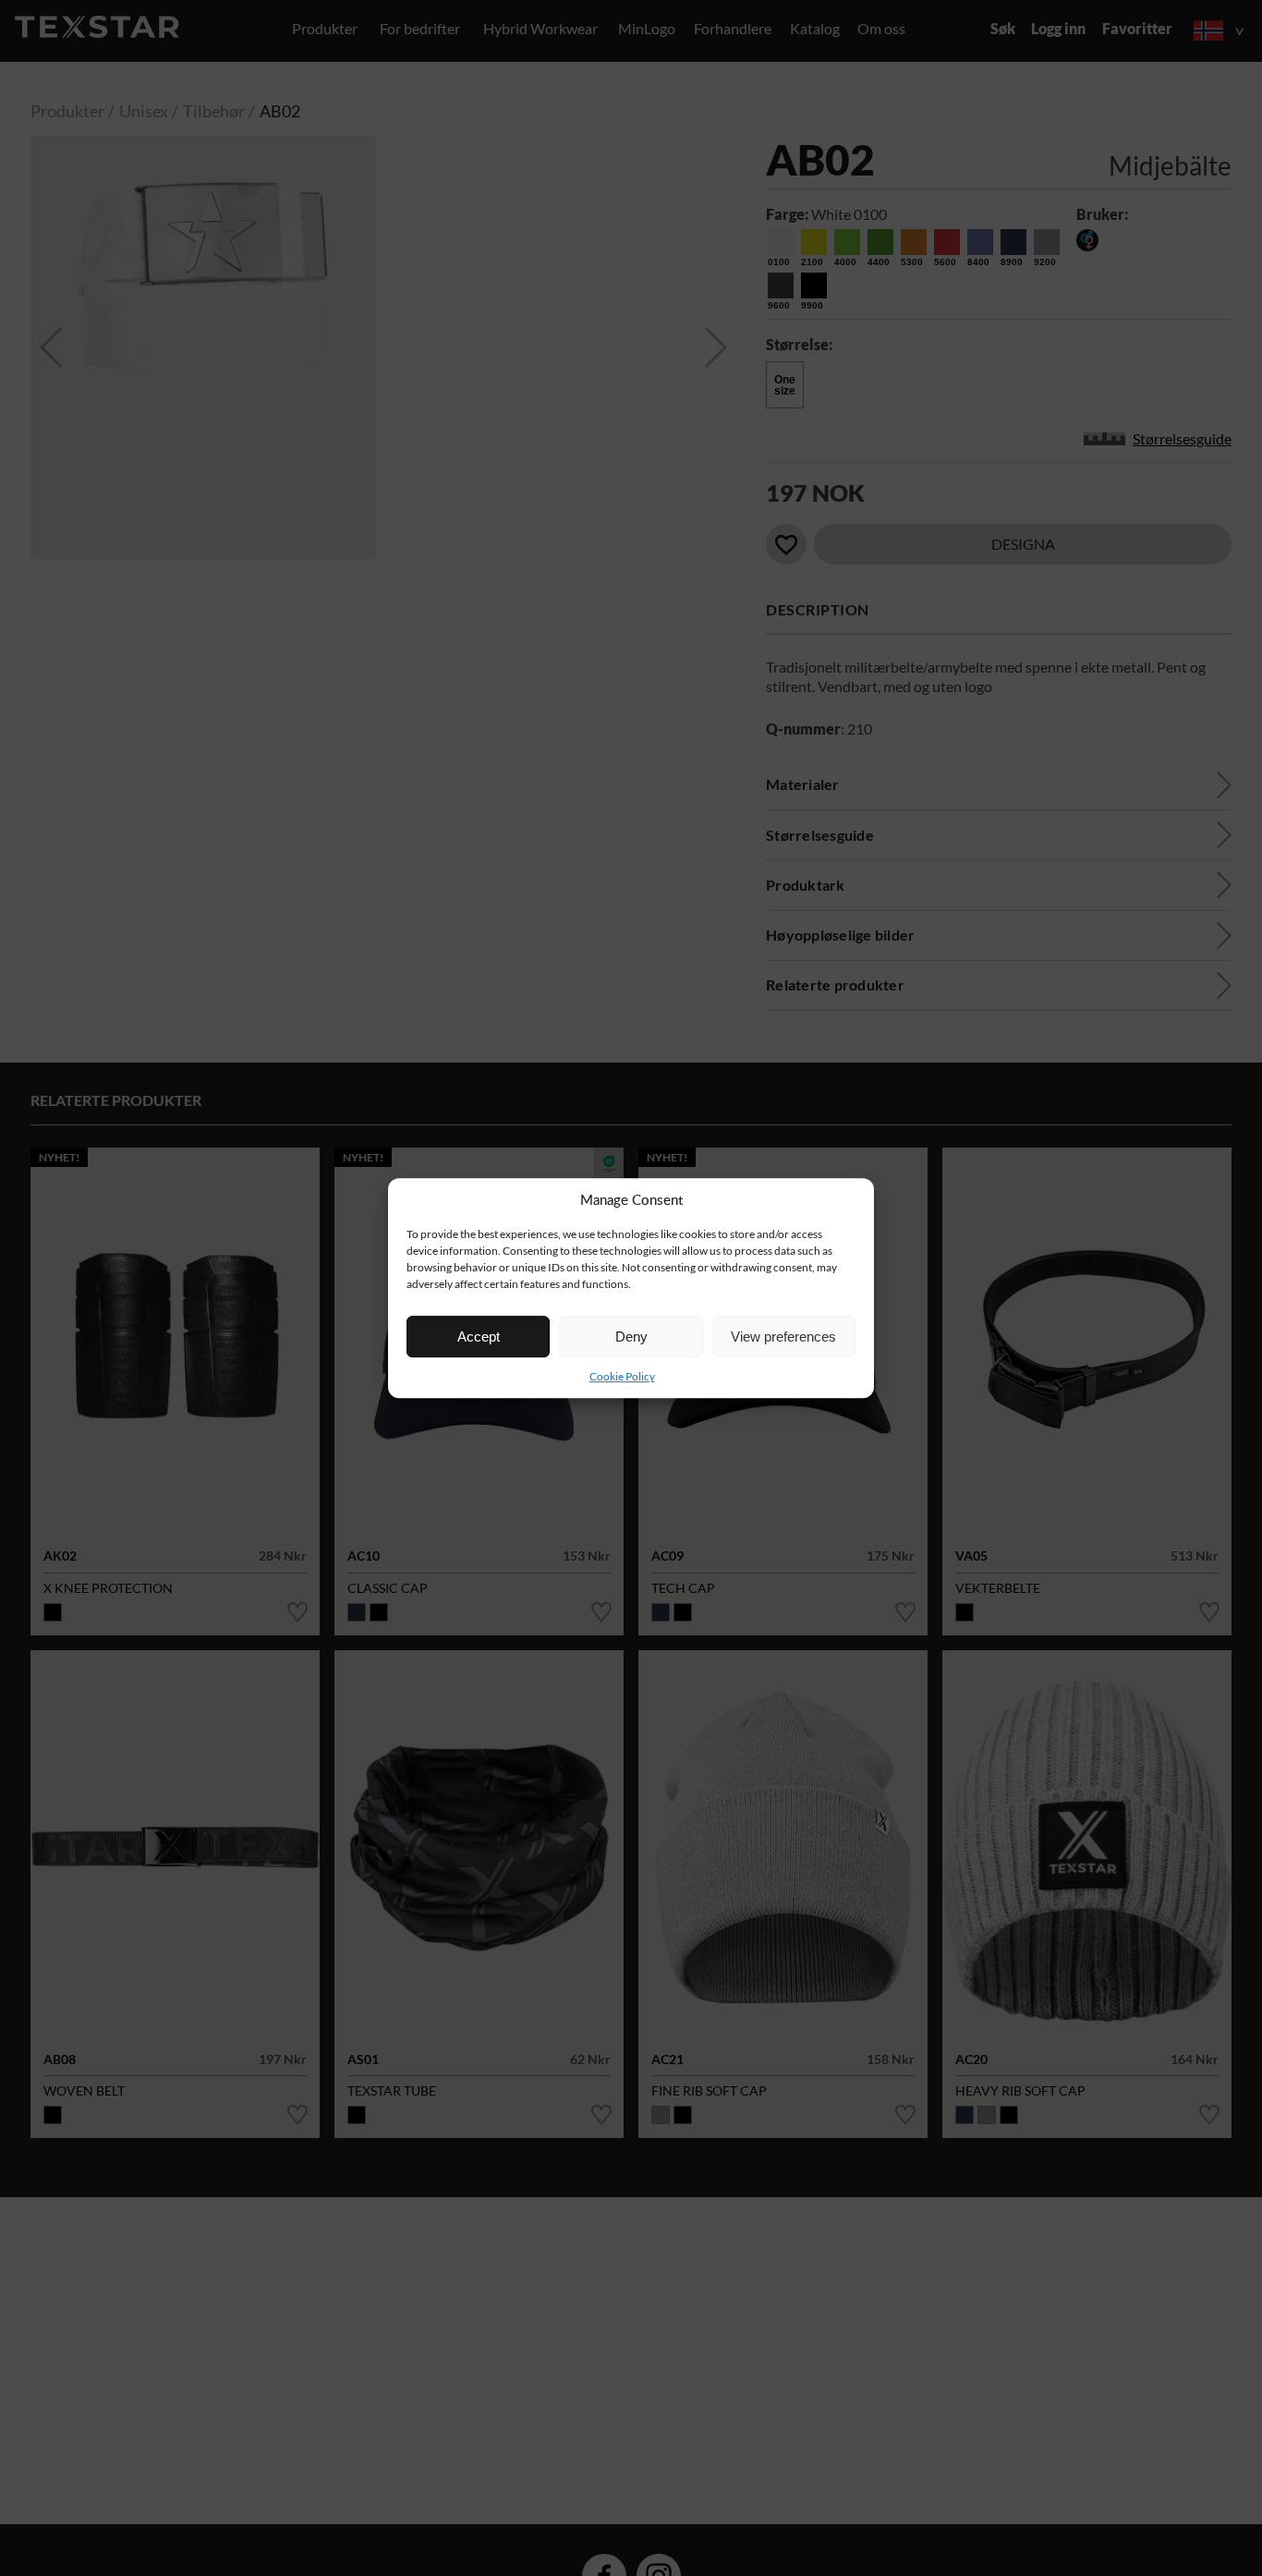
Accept (479, 1337)
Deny (631, 1337)
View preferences (783, 1337)
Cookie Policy (622, 1376)
